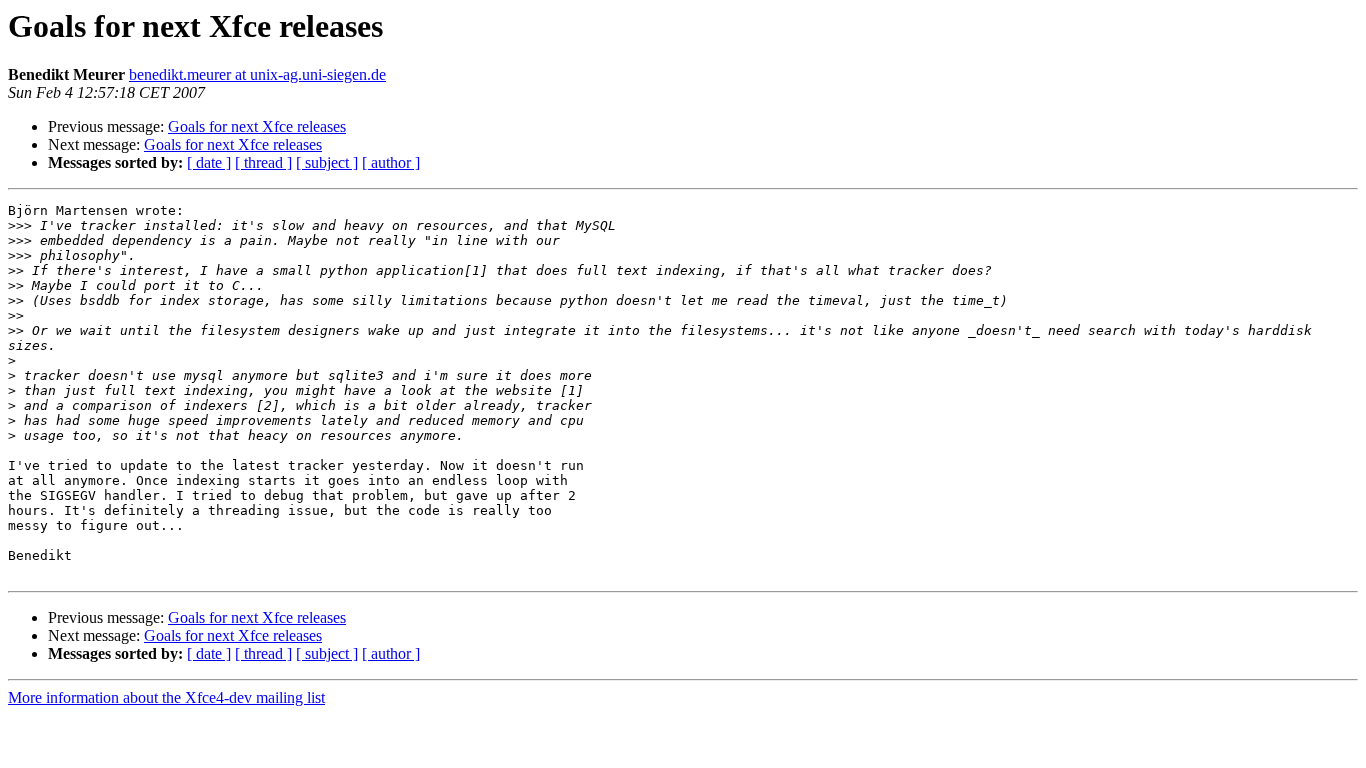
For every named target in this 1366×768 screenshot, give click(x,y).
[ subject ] (327, 162)
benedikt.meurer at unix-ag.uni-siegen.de (257, 74)
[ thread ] (263, 162)
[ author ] (391, 162)
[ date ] (209, 162)
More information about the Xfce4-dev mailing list (166, 697)
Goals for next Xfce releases (257, 126)
